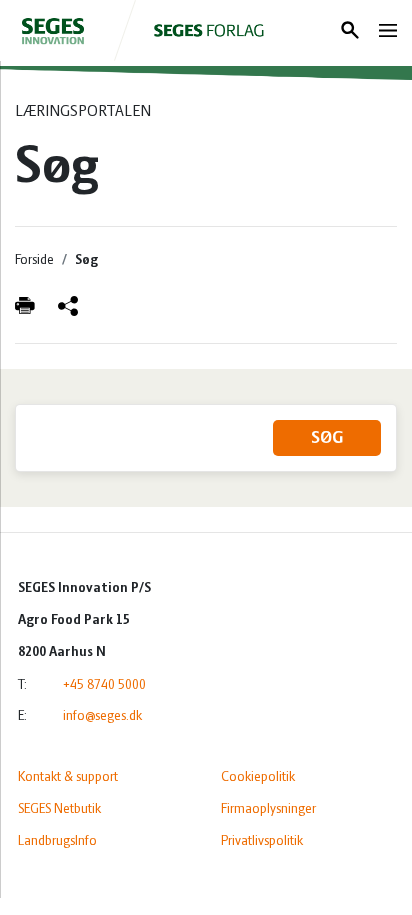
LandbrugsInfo (57, 841)
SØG (327, 439)
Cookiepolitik (258, 777)
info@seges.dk (102, 716)
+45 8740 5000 (104, 685)
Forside (34, 260)
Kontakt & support (68, 777)
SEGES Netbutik (59, 809)
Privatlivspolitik (262, 841)
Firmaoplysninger (268, 809)
